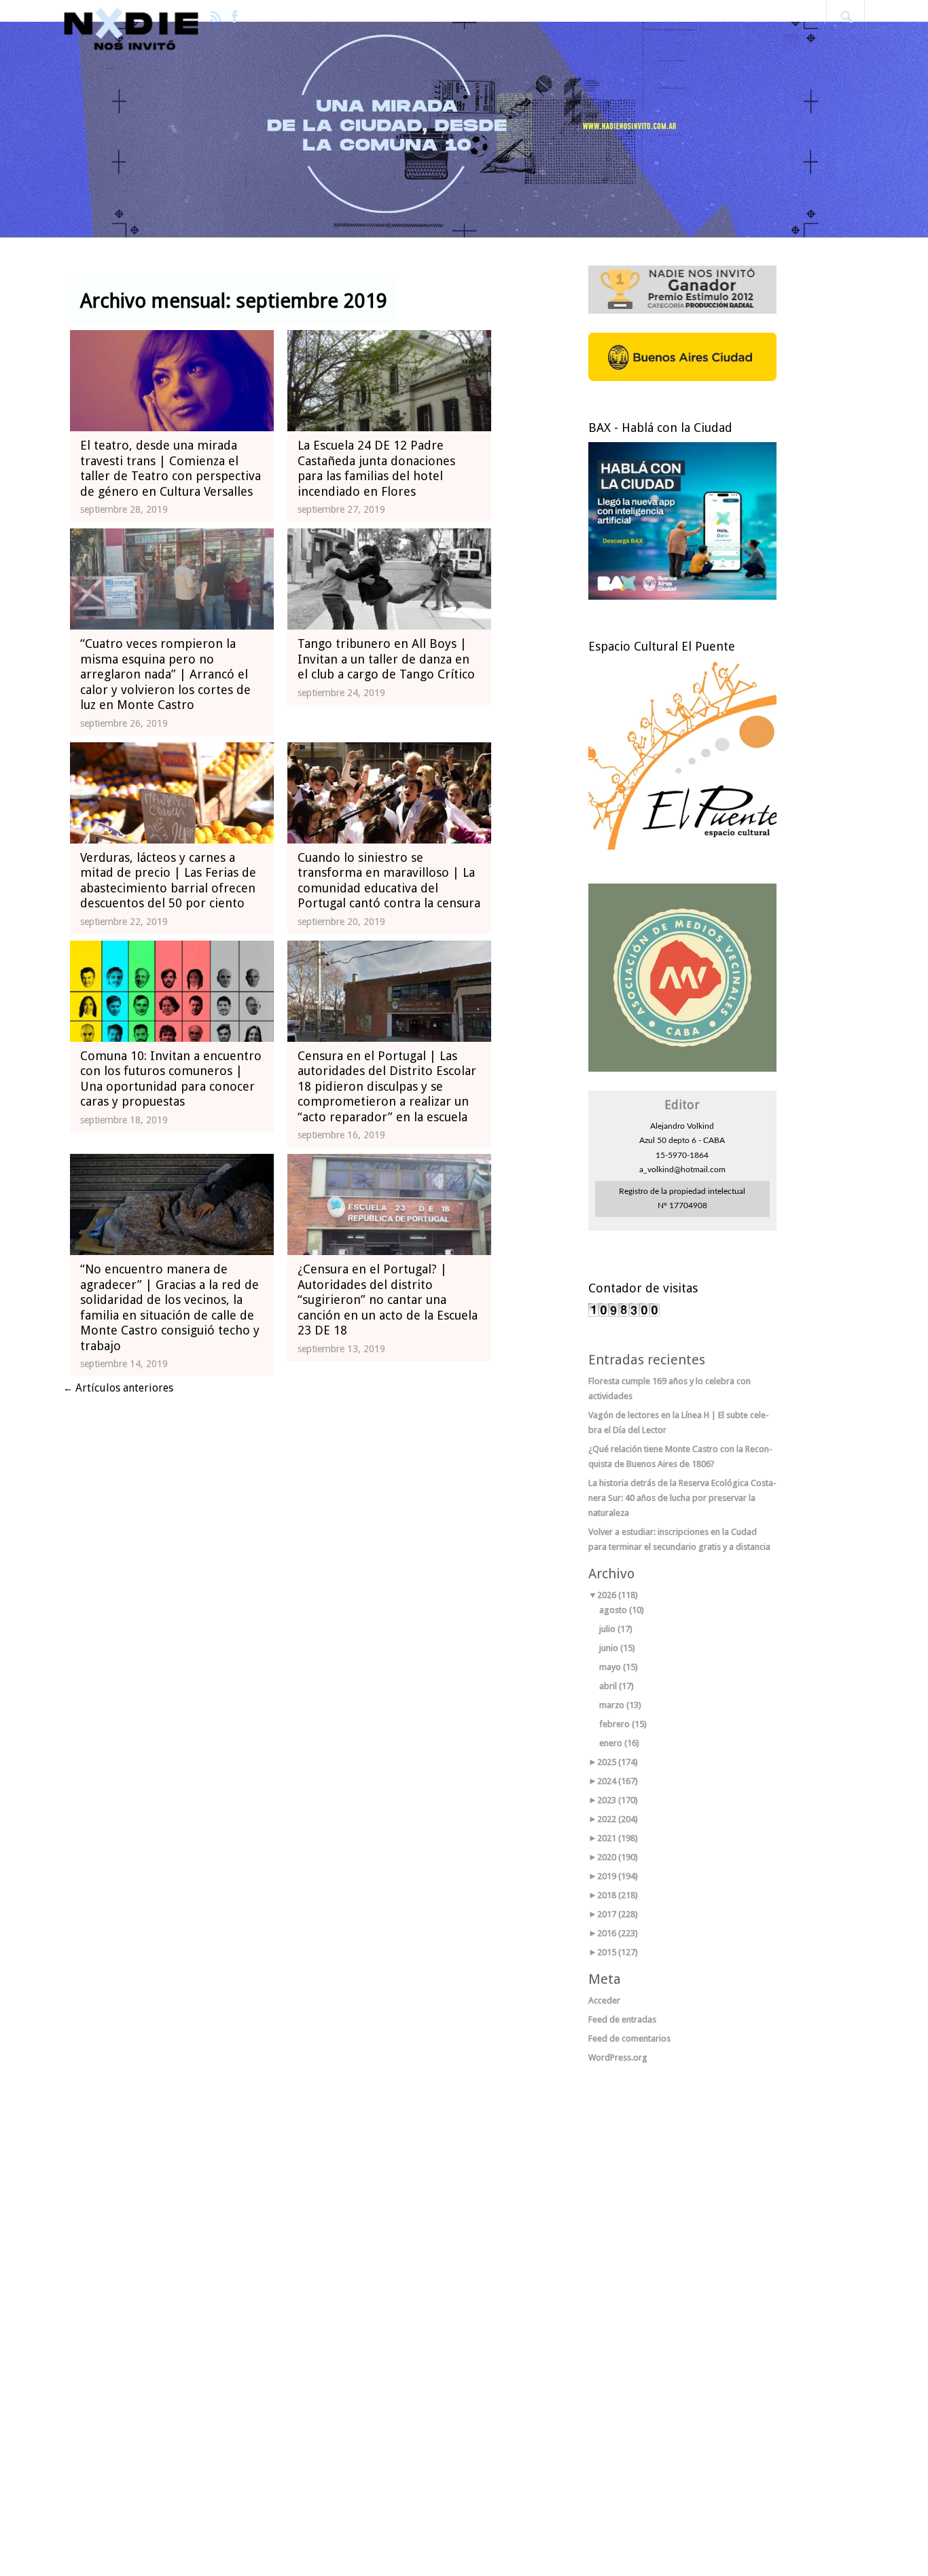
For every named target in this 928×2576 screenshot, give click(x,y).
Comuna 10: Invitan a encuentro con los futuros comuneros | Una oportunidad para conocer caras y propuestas (171, 1079)
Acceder (604, 2000)
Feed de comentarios (629, 2038)
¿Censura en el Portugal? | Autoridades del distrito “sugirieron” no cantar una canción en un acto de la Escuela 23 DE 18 (388, 1300)
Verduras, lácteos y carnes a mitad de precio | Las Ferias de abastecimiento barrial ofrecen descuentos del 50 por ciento (168, 881)
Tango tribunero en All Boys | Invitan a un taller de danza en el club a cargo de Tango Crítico (386, 659)
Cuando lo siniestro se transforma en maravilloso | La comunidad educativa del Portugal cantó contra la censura (389, 881)
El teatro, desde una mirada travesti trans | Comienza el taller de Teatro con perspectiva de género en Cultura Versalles (171, 468)
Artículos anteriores (118, 1388)
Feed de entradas (622, 2019)
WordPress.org (618, 2057)
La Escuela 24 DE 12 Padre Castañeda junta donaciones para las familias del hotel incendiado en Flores (376, 468)
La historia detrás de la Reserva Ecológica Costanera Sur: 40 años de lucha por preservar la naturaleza (682, 1498)
